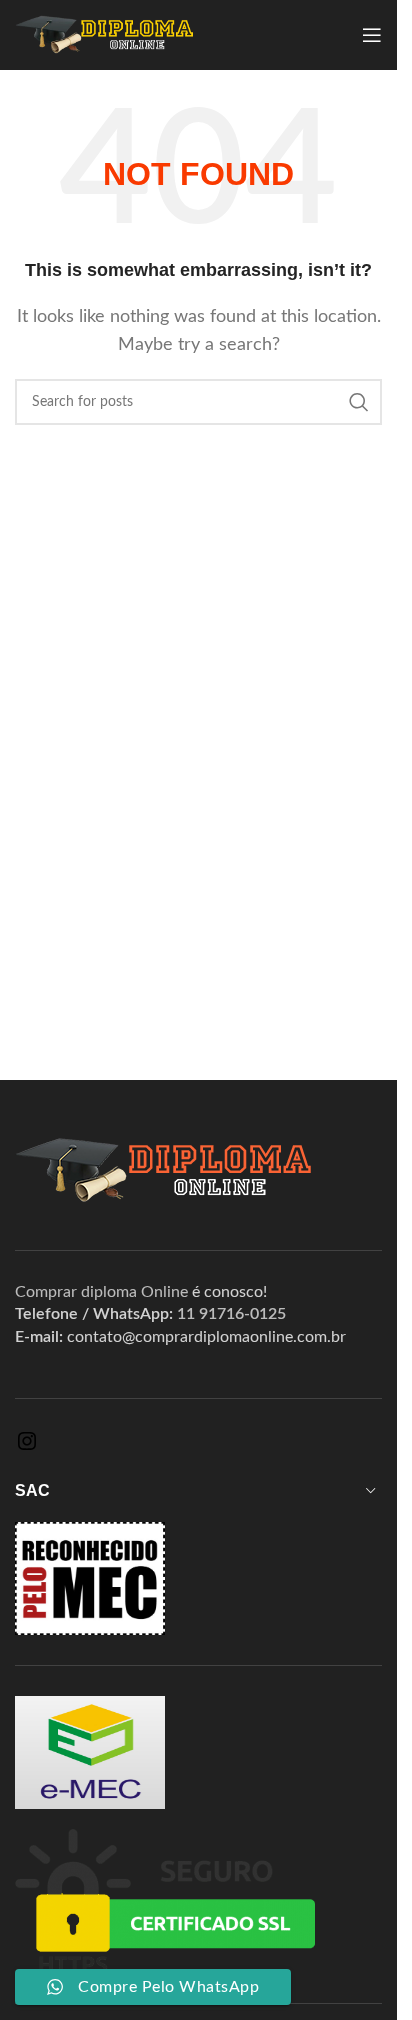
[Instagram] (27, 1448)
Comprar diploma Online (101, 1292)
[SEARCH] (359, 402)
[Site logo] (104, 34)
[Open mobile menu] (372, 35)
